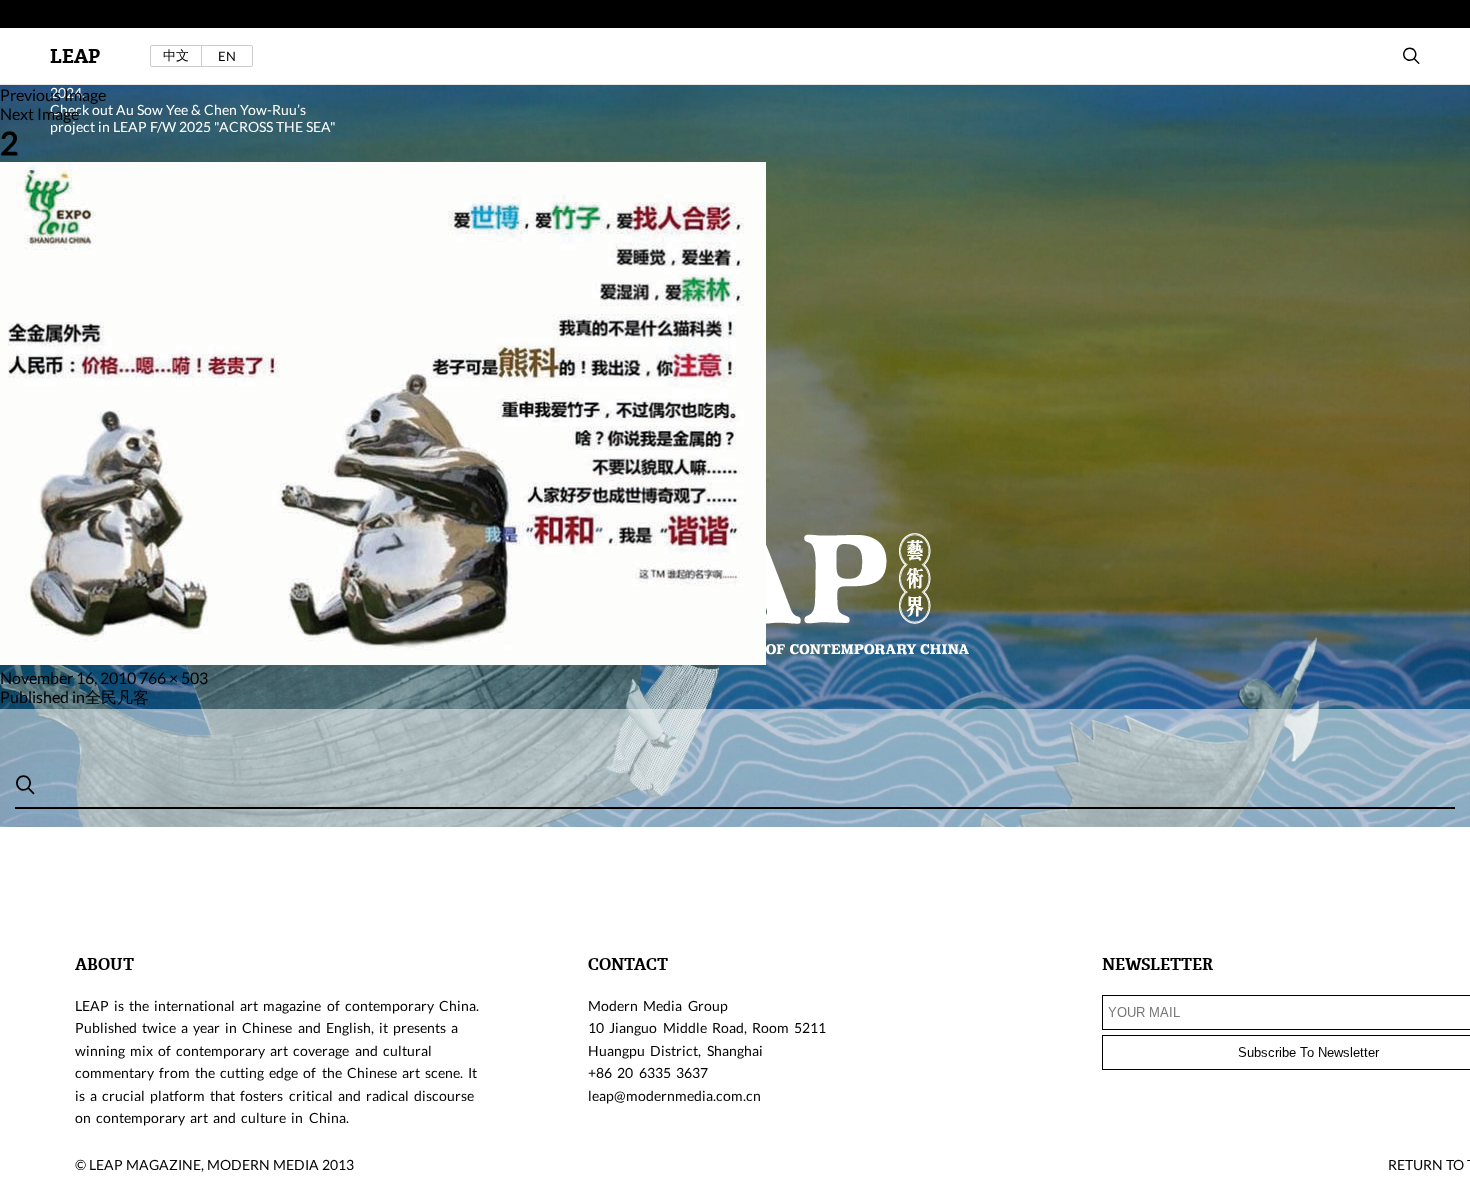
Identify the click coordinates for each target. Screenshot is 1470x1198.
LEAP (75, 56)
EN (227, 56)
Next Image (39, 113)
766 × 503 (173, 677)
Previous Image (53, 94)
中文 (176, 55)
